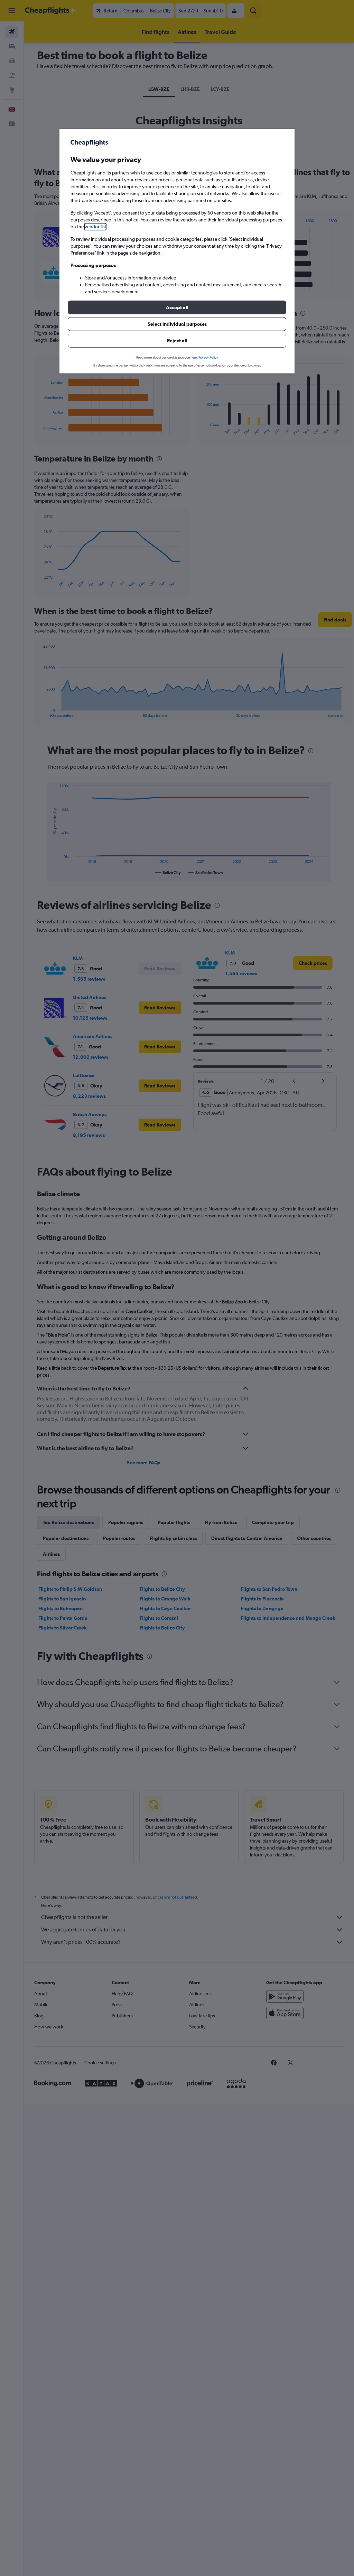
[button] (177, 307)
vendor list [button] (95, 227)
